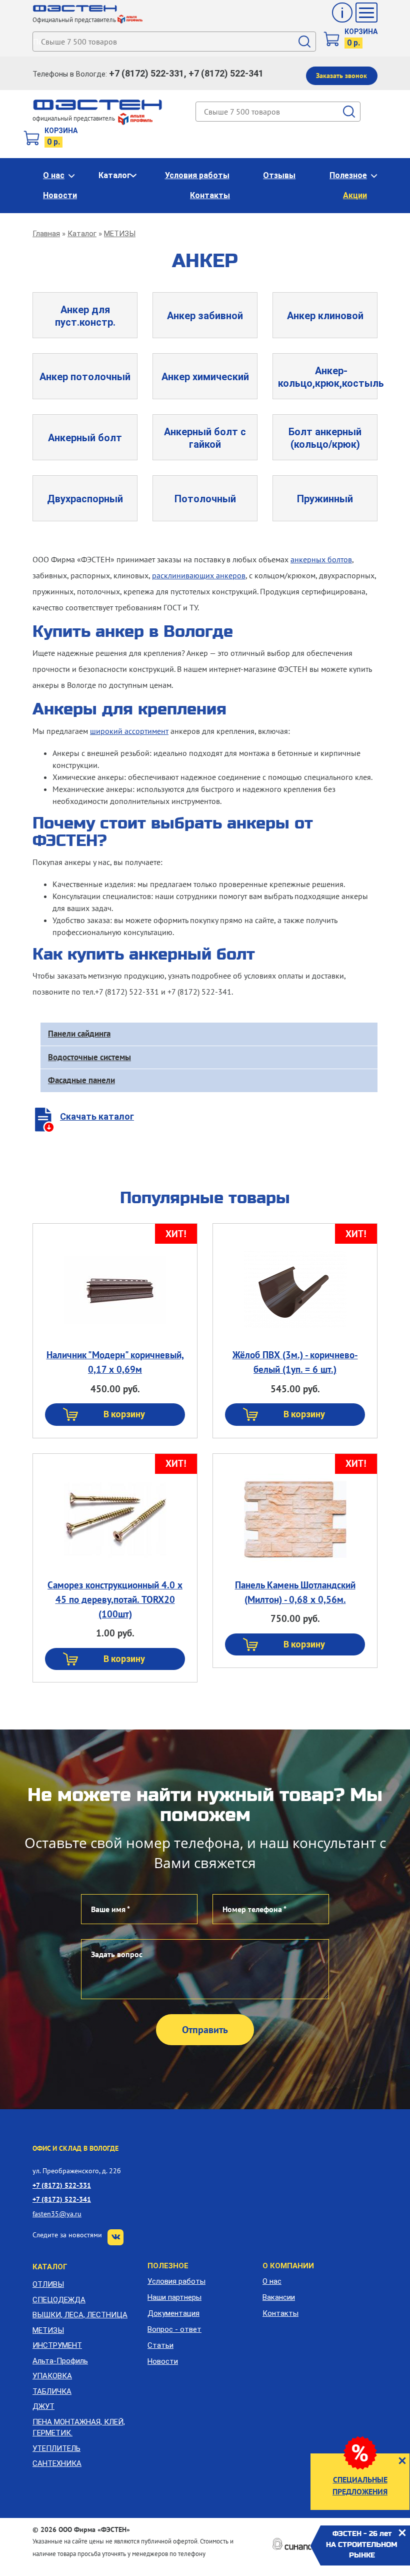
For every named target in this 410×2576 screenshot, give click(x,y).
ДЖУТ (43, 2406)
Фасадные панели (81, 1080)
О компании (288, 2266)
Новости (60, 195)
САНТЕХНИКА (57, 2463)
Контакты (210, 195)
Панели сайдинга (79, 1034)
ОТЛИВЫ (48, 2284)
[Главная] (75, 9)
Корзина (361, 32)
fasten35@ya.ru (57, 2214)
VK (115, 2237)
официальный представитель (74, 118)
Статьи (160, 2345)
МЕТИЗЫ (120, 234)
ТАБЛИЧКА (52, 2391)
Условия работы (197, 175)
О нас (54, 175)
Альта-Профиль (60, 2361)
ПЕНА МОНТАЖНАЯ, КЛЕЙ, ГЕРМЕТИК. (79, 2428)
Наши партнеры (174, 2297)
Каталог (115, 175)
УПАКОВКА (52, 2376)
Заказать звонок (341, 76)
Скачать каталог (97, 1116)
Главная (46, 234)
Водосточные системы (89, 1057)
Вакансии (279, 2297)
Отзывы (279, 175)
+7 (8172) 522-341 (62, 2199)
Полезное (348, 175)
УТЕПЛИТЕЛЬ (56, 2448)
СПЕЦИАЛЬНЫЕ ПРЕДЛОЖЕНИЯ (360, 2485)
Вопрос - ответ (174, 2329)
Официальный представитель (74, 20)
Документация (173, 2313)
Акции (355, 195)
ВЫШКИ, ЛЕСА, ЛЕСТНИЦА (80, 2315)
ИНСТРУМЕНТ (57, 2345)
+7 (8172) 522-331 (62, 2185)
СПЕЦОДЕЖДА (59, 2300)
